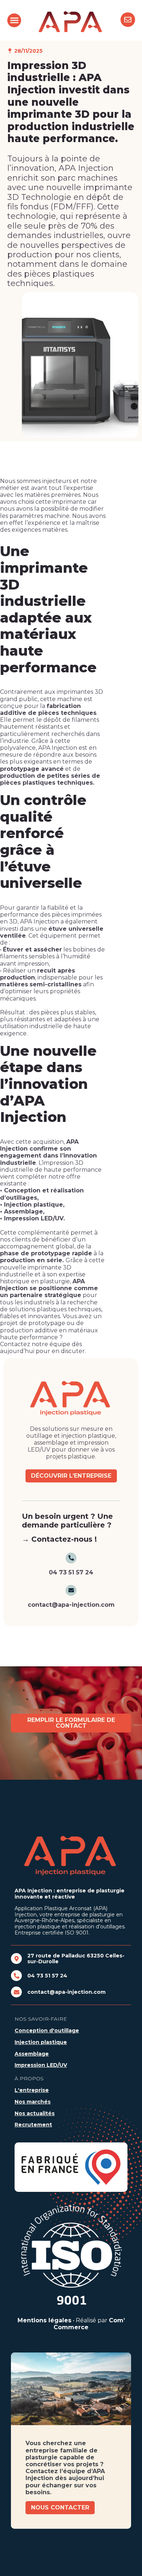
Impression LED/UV (41, 2065)
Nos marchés (33, 2102)
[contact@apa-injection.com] (16, 1992)
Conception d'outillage (47, 2030)
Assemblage (32, 2054)
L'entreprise (32, 2090)
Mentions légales (44, 2320)
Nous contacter (60, 2507)
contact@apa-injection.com (66, 1992)
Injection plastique (41, 2042)
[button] (14, 20)
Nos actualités (35, 2113)
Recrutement (33, 2125)
